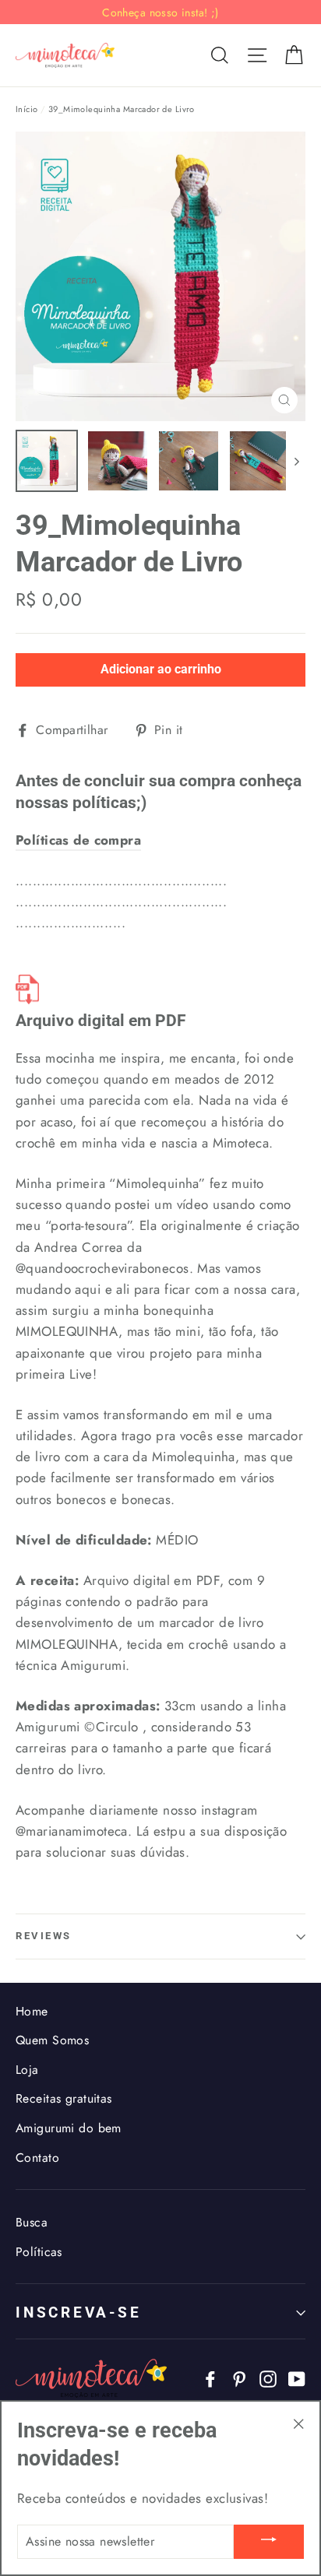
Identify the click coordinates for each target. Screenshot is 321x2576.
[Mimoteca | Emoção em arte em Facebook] (210, 2378)
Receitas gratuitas (64, 2098)
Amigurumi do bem (69, 2128)
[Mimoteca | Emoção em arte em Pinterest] (239, 2378)
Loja (27, 2070)
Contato (37, 2158)
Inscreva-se (79, 2312)
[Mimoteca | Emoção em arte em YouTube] (297, 2378)
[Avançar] (296, 461)
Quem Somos (52, 2040)
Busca (32, 2222)
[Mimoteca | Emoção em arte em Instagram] (268, 2378)
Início (27, 109)
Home (32, 2011)
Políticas (39, 2252)
